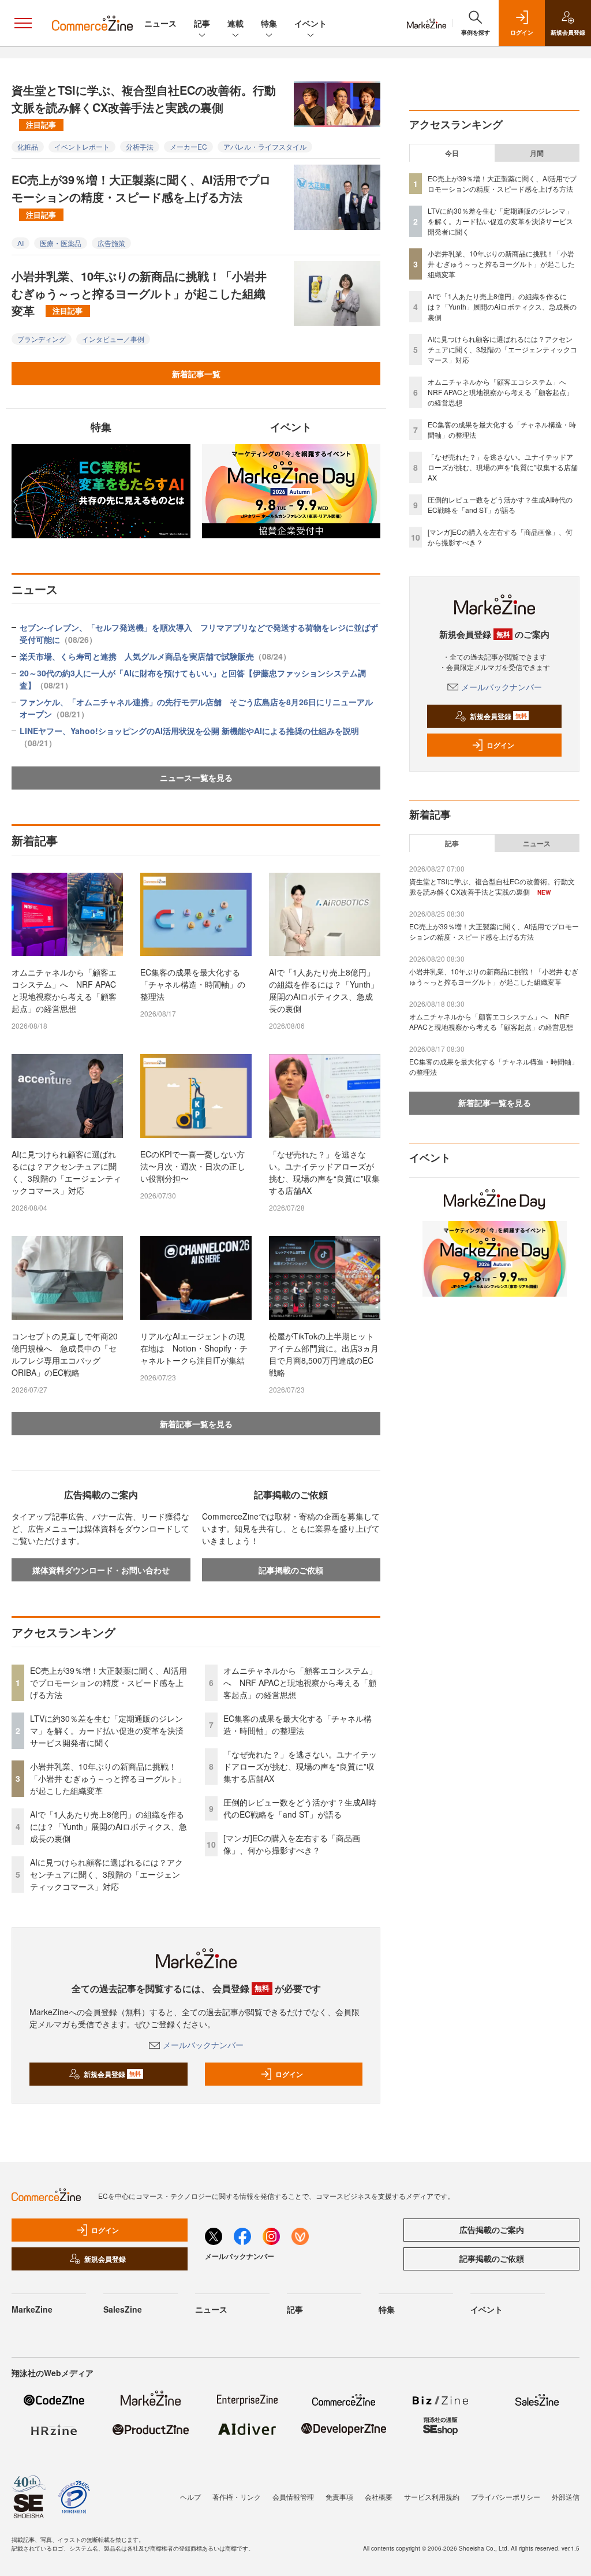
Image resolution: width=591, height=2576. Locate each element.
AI (20, 243)
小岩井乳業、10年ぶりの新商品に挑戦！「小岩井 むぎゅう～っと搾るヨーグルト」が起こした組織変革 (139, 293)
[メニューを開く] (23, 23)
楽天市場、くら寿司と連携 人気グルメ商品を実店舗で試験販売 (155, 656)
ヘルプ (190, 2497)
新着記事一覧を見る (196, 1424)
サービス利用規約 (432, 2497)
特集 (269, 23)
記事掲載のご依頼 (291, 1570)
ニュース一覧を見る (196, 777)
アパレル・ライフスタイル (265, 146)
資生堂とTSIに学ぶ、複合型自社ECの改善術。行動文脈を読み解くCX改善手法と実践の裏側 (144, 106)
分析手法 (140, 146)
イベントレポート (82, 146)
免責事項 (339, 2497)
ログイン (289, 2074)
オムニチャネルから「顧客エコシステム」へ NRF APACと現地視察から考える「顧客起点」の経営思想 (64, 990)
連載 (235, 23)
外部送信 (566, 2497)
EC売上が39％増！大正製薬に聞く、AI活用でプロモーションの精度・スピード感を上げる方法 (141, 195)
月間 (537, 153)
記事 (202, 23)
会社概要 (379, 2497)
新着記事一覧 (196, 374)
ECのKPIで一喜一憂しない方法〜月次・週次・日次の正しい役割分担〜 (193, 1166)
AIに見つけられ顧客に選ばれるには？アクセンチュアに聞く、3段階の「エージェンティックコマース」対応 (66, 1172)
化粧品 (28, 146)
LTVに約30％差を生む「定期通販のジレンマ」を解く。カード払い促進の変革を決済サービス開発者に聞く (107, 1730)
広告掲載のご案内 (492, 2229)
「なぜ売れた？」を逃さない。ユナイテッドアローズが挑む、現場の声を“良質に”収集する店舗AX (324, 1172)
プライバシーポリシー (506, 2497)
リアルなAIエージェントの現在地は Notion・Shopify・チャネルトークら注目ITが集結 (194, 1348)
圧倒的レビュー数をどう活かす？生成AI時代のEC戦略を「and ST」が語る (300, 1808)
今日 (452, 153)
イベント (311, 23)
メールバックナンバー (203, 2045)
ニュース (160, 23)
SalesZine (123, 2309)
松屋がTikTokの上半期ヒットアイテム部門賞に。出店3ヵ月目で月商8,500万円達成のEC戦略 (324, 1354)
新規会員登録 (112, 2074)
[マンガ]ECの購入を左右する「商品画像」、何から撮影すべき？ (292, 1844)
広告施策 (111, 243)
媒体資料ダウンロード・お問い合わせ (101, 1570)
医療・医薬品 (61, 243)
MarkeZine (32, 2309)
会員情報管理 (293, 2497)
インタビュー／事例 (113, 339)
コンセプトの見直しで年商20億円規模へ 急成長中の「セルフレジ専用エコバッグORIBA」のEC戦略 (65, 1354)
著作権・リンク (237, 2497)
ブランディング (42, 339)
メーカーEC (188, 146)
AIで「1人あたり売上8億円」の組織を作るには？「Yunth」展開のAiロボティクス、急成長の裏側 (324, 990)
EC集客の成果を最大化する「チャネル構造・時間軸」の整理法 (193, 984)
